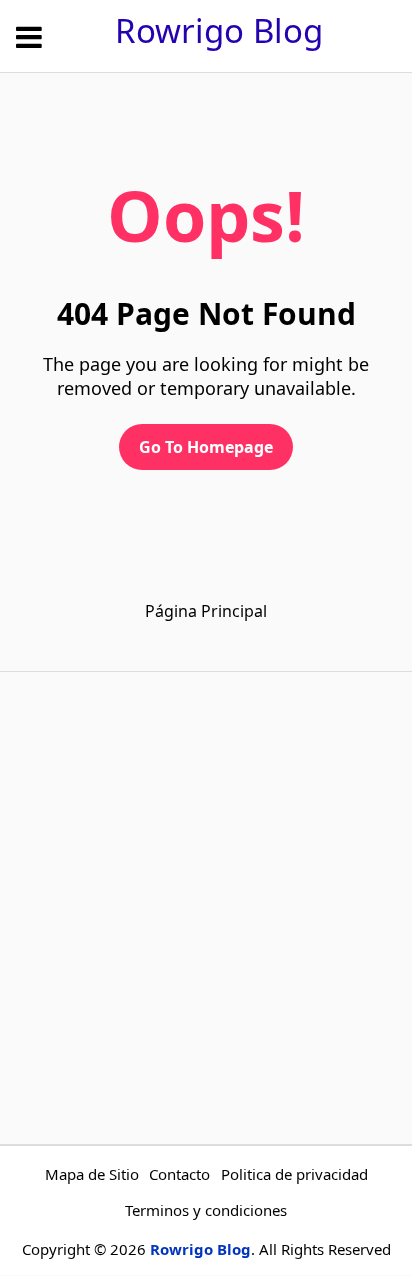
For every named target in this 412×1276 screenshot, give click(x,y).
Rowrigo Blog (219, 30)
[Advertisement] (206, 908)
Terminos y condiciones (206, 1210)
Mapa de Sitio (92, 1174)
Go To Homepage (206, 447)
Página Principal (206, 611)
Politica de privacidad (294, 1174)
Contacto (179, 1174)
